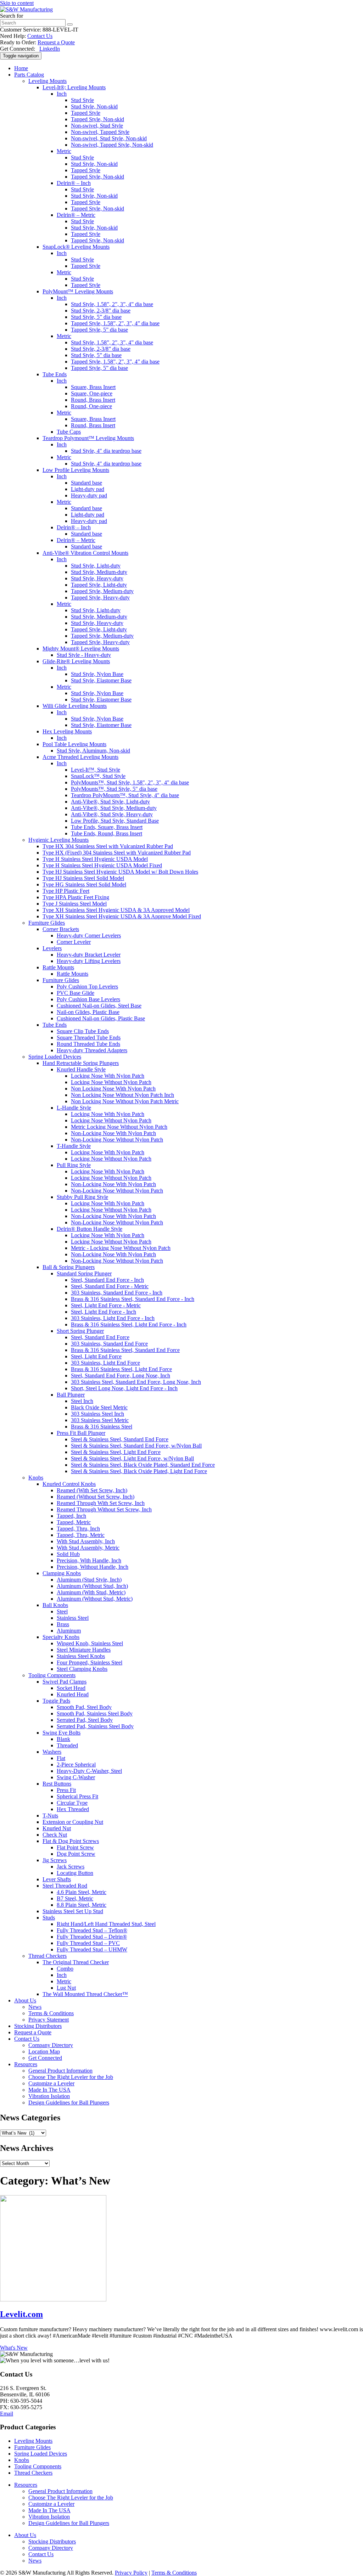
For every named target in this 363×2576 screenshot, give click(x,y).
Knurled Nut (57, 1828)
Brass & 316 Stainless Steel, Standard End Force (125, 1350)
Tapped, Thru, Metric (81, 1535)
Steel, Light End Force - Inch (104, 1312)
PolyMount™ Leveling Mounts (78, 291)
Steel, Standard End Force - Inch (107, 1280)
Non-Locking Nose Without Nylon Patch (117, 1140)
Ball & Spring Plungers (69, 1267)
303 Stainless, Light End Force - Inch (113, 1318)
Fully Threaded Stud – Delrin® (92, 1937)
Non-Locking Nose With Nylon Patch (113, 1133)
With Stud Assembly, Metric (88, 1548)
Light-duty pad (88, 489)
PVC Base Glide (76, 993)
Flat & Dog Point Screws (71, 1841)
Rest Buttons (57, 1784)
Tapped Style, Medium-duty (102, 591)
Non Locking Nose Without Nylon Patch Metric (125, 1101)
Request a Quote (56, 42)
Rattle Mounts (58, 967)
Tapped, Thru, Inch (78, 1529)
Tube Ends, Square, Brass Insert (107, 827)
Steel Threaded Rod (65, 1886)
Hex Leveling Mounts (67, 731)
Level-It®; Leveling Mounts (74, 87)
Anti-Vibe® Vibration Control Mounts (85, 553)
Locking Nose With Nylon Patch (108, 1076)
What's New (14, 2348)
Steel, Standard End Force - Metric (110, 1286)
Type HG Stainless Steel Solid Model (84, 884)
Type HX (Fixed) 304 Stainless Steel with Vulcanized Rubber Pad (117, 853)
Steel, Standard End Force (100, 1337)
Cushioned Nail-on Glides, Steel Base (99, 1006)
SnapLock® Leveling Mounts (76, 247)
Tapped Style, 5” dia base (99, 330)
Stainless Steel (73, 1618)
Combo (65, 1969)
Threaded (67, 1745)
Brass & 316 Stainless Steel (102, 1427)
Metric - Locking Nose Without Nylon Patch (121, 1248)
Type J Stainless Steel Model (75, 904)
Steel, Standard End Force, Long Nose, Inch (121, 1376)
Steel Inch (82, 1401)
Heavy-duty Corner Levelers (89, 935)
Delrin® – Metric (76, 215)
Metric (64, 151)
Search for (12, 16)
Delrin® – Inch (74, 183)
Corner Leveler (74, 942)
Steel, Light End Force (96, 1356)
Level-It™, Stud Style (96, 770)
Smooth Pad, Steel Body (84, 1707)
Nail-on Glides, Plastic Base (88, 1012)
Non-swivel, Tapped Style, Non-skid (112, 145)
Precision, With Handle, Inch (89, 1560)
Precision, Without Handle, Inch (93, 1567)
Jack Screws (71, 1867)
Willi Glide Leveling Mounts (75, 706)
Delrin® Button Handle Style (90, 1229)
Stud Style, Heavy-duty (97, 578)
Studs (49, 1918)
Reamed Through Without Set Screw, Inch (104, 1509)
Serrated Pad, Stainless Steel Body (95, 1726)
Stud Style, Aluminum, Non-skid (93, 751)
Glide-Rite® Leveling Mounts (76, 661)
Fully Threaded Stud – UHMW (92, 1949)
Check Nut (55, 1835)
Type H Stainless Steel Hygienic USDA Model (95, 859)
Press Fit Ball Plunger (81, 1433)
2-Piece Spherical (76, 1765)
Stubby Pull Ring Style (82, 1197)
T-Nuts (50, 1816)
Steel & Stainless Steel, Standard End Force (120, 1439)
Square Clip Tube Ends (83, 1031)
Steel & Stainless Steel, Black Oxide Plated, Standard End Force (143, 1465)
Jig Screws (55, 1860)
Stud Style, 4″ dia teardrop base (106, 451)
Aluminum (69, 1631)
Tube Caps (69, 432)
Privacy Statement (49, 2020)
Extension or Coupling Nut (73, 1822)
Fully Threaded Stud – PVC (88, 1943)
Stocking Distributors (38, 2026)
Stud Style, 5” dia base (96, 317)
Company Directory (51, 2045)
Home (21, 68)
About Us (25, 2000)
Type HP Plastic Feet (66, 891)
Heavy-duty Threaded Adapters (92, 1050)
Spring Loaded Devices (55, 1057)
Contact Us (40, 36)
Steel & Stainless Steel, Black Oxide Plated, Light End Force (139, 1471)
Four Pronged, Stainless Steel (90, 1662)
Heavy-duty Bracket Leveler (89, 955)
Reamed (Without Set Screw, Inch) (96, 1497)
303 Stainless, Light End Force (105, 1363)
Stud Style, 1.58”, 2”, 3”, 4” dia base (112, 304)
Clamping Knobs (62, 1573)
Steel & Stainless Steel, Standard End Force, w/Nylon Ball (136, 1446)
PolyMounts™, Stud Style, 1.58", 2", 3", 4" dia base (130, 782)
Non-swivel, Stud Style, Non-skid (109, 138)
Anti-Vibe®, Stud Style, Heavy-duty (112, 814)
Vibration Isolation (49, 2096)
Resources (26, 2064)
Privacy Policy (131, 2573)
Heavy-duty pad (89, 495)
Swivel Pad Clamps (65, 1682)
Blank (63, 1739)
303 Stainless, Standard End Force (109, 1344)
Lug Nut (66, 1988)
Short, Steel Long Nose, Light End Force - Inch (124, 1388)
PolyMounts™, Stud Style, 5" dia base (114, 789)
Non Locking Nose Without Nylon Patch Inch (122, 1095)
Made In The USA (49, 2090)
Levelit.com (21, 2314)
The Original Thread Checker (76, 1962)
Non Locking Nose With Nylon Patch (113, 1089)
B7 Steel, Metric (75, 1898)
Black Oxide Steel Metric (99, 1407)
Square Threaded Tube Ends (89, 1038)
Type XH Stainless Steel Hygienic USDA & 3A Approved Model (116, 910)
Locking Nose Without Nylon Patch (111, 1082)
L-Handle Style (74, 1108)
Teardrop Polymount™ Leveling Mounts (88, 438)
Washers (52, 1752)
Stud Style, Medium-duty (99, 572)
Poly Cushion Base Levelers (88, 999)
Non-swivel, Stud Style (97, 126)
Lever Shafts (57, 1879)
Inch (62, 94)
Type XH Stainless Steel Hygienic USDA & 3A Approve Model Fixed (122, 916)
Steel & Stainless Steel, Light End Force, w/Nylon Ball (132, 1458)
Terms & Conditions (51, 2013)
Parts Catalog (29, 75)
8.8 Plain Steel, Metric (82, 1905)
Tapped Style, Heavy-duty (100, 598)
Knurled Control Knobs (69, 1484)
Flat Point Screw (75, 1847)
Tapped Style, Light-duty (99, 585)
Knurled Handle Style (81, 1069)
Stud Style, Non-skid (94, 106)
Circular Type (72, 1803)
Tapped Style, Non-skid (97, 119)
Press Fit (66, 1790)
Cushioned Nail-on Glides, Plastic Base (101, 1018)
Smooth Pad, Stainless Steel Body (95, 1713)
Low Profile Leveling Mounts (76, 470)
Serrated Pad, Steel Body (85, 1720)
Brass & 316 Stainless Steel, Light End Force (121, 1369)
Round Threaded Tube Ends (88, 1044)
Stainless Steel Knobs (81, 1656)
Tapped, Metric (74, 1522)
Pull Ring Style (74, 1165)
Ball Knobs (55, 1605)
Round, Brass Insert (93, 400)
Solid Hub (68, 1554)
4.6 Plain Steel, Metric (82, 1892)
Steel (62, 1611)
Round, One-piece (91, 406)
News (35, 2007)
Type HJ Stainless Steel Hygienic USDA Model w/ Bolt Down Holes (120, 872)
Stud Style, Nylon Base (97, 674)
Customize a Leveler (51, 2083)
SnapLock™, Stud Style (98, 776)
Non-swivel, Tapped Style (100, 132)
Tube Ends (55, 374)
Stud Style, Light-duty (96, 566)
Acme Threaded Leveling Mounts (80, 757)
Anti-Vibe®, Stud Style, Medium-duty (114, 808)
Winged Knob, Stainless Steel (90, 1643)
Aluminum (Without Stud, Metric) (95, 1599)
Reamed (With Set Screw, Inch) (92, 1490)
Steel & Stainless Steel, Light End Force (116, 1452)
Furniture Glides (47, 923)
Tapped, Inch (71, 1516)
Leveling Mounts (48, 81)
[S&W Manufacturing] (26, 9)
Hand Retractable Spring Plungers (81, 1063)
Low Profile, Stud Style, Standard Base (115, 821)
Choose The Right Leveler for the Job (71, 2077)
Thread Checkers (48, 1956)
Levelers (52, 948)
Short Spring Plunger (80, 1331)
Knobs (36, 1478)
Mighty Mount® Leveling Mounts (81, 649)
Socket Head (71, 1688)
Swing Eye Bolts (62, 1733)
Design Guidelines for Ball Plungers (69, 2102)
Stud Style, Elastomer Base (101, 680)
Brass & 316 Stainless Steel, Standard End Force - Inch (133, 1299)
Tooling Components (52, 1675)
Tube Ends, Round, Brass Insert (107, 833)
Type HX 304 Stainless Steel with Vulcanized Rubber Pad (108, 846)
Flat (61, 1758)
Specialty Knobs (61, 1637)
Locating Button (75, 1873)
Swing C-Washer (76, 1777)
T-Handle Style (74, 1146)
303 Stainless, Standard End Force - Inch (117, 1293)
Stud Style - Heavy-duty (84, 655)
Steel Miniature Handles (84, 1650)
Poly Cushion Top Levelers (87, 987)
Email (7, 2414)
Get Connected (45, 2058)
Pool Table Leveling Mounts (74, 744)
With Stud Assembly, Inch (86, 1541)
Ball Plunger (71, 1395)
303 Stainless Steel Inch (97, 1414)
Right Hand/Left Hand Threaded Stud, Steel (106, 1924)
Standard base (86, 483)
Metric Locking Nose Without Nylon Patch (119, 1127)
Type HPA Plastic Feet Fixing (76, 897)
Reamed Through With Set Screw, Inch (101, 1503)
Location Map (44, 2051)
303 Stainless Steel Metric (100, 1420)
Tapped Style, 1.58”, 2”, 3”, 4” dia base (115, 323)
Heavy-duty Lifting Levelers (89, 961)
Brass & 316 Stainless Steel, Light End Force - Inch (129, 1324)
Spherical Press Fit (77, 1796)
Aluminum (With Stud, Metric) (91, 1592)
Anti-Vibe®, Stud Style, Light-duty (110, 802)
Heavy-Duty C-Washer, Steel (89, 1771)
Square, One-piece (92, 393)
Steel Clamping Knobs (82, 1669)
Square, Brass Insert (93, 387)
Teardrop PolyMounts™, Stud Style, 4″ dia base (125, 795)
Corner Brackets (61, 929)
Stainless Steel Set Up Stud (73, 1911)
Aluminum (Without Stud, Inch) (92, 1586)
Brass (63, 1624)
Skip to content (17, 3)
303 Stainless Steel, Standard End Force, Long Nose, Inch (136, 1382)
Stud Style (82, 100)
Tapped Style (86, 113)
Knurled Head (73, 1694)
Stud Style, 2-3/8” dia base (101, 311)
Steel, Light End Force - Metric (106, 1305)
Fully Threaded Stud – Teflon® (92, 1930)
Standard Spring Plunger (84, 1273)
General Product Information (60, 2071)
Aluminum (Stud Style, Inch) (89, 1580)
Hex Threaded (73, 1809)
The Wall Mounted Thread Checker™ (85, 1994)
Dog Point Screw (76, 1854)
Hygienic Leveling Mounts (58, 840)
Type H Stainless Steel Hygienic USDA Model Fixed (102, 865)
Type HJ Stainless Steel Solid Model (83, 878)
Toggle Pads (56, 1701)
